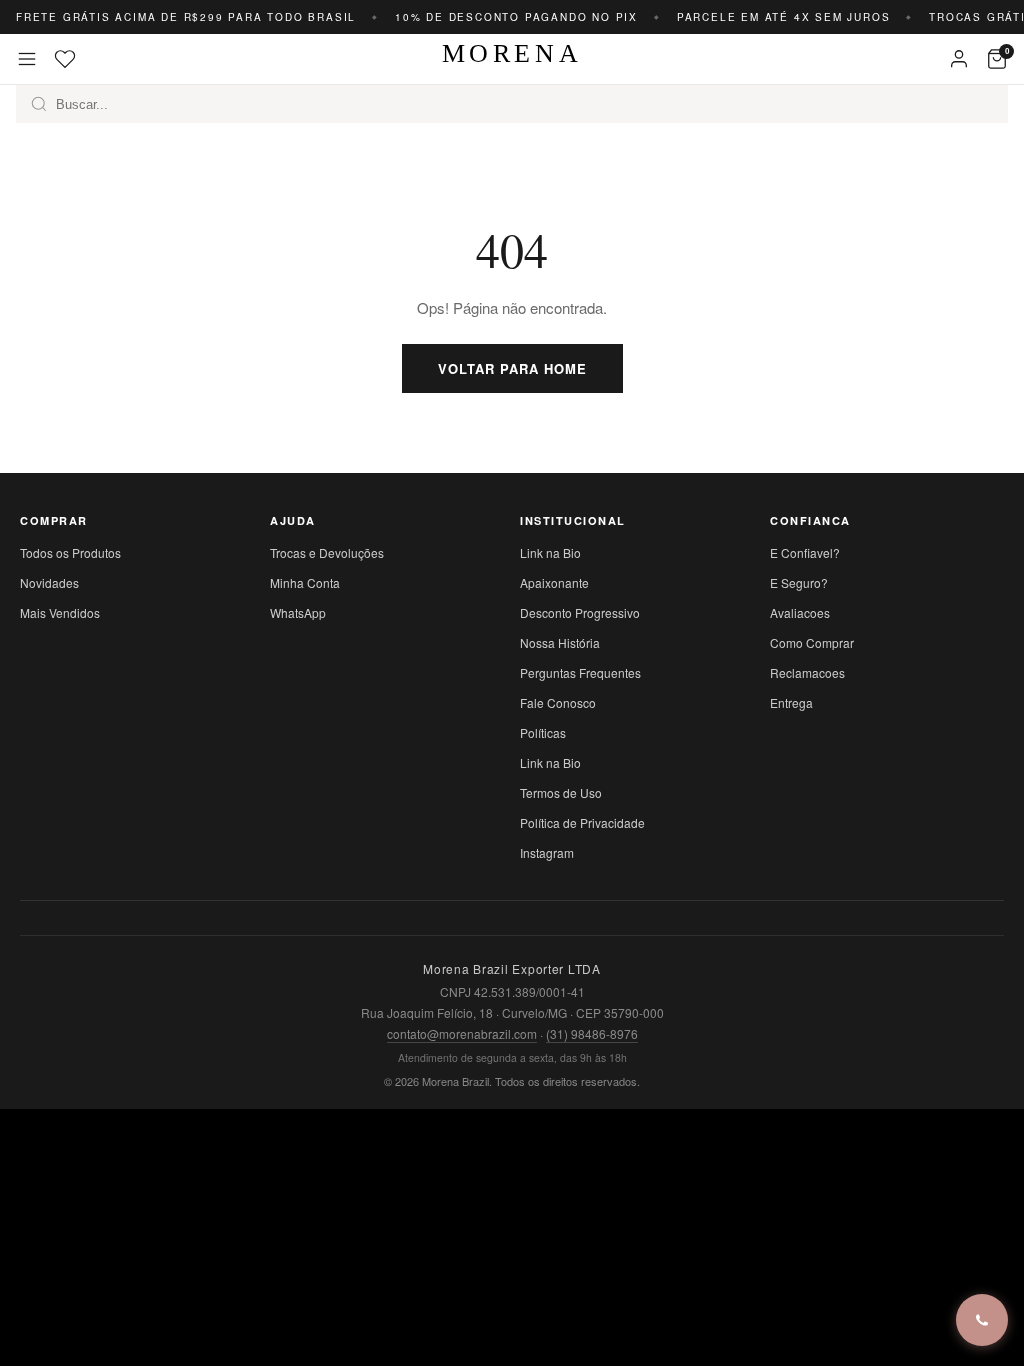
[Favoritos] (65, 59)
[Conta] (959, 59)
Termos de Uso (561, 792)
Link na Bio (550, 552)
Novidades (49, 582)
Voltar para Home (512, 368)
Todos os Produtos (70, 552)
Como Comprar (812, 642)
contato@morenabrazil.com (462, 1033)
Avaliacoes (800, 612)
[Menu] (27, 59)
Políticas (543, 732)
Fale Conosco (558, 702)
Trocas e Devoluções (327, 552)
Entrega (791, 702)
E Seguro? (799, 582)
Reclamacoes (807, 672)
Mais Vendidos (60, 612)
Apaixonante (554, 582)
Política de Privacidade (582, 822)
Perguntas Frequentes (580, 672)
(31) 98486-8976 (592, 1033)
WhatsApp (298, 612)
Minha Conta (305, 582)
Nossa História (560, 642)
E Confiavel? (805, 552)
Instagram (547, 852)
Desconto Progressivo (580, 612)
